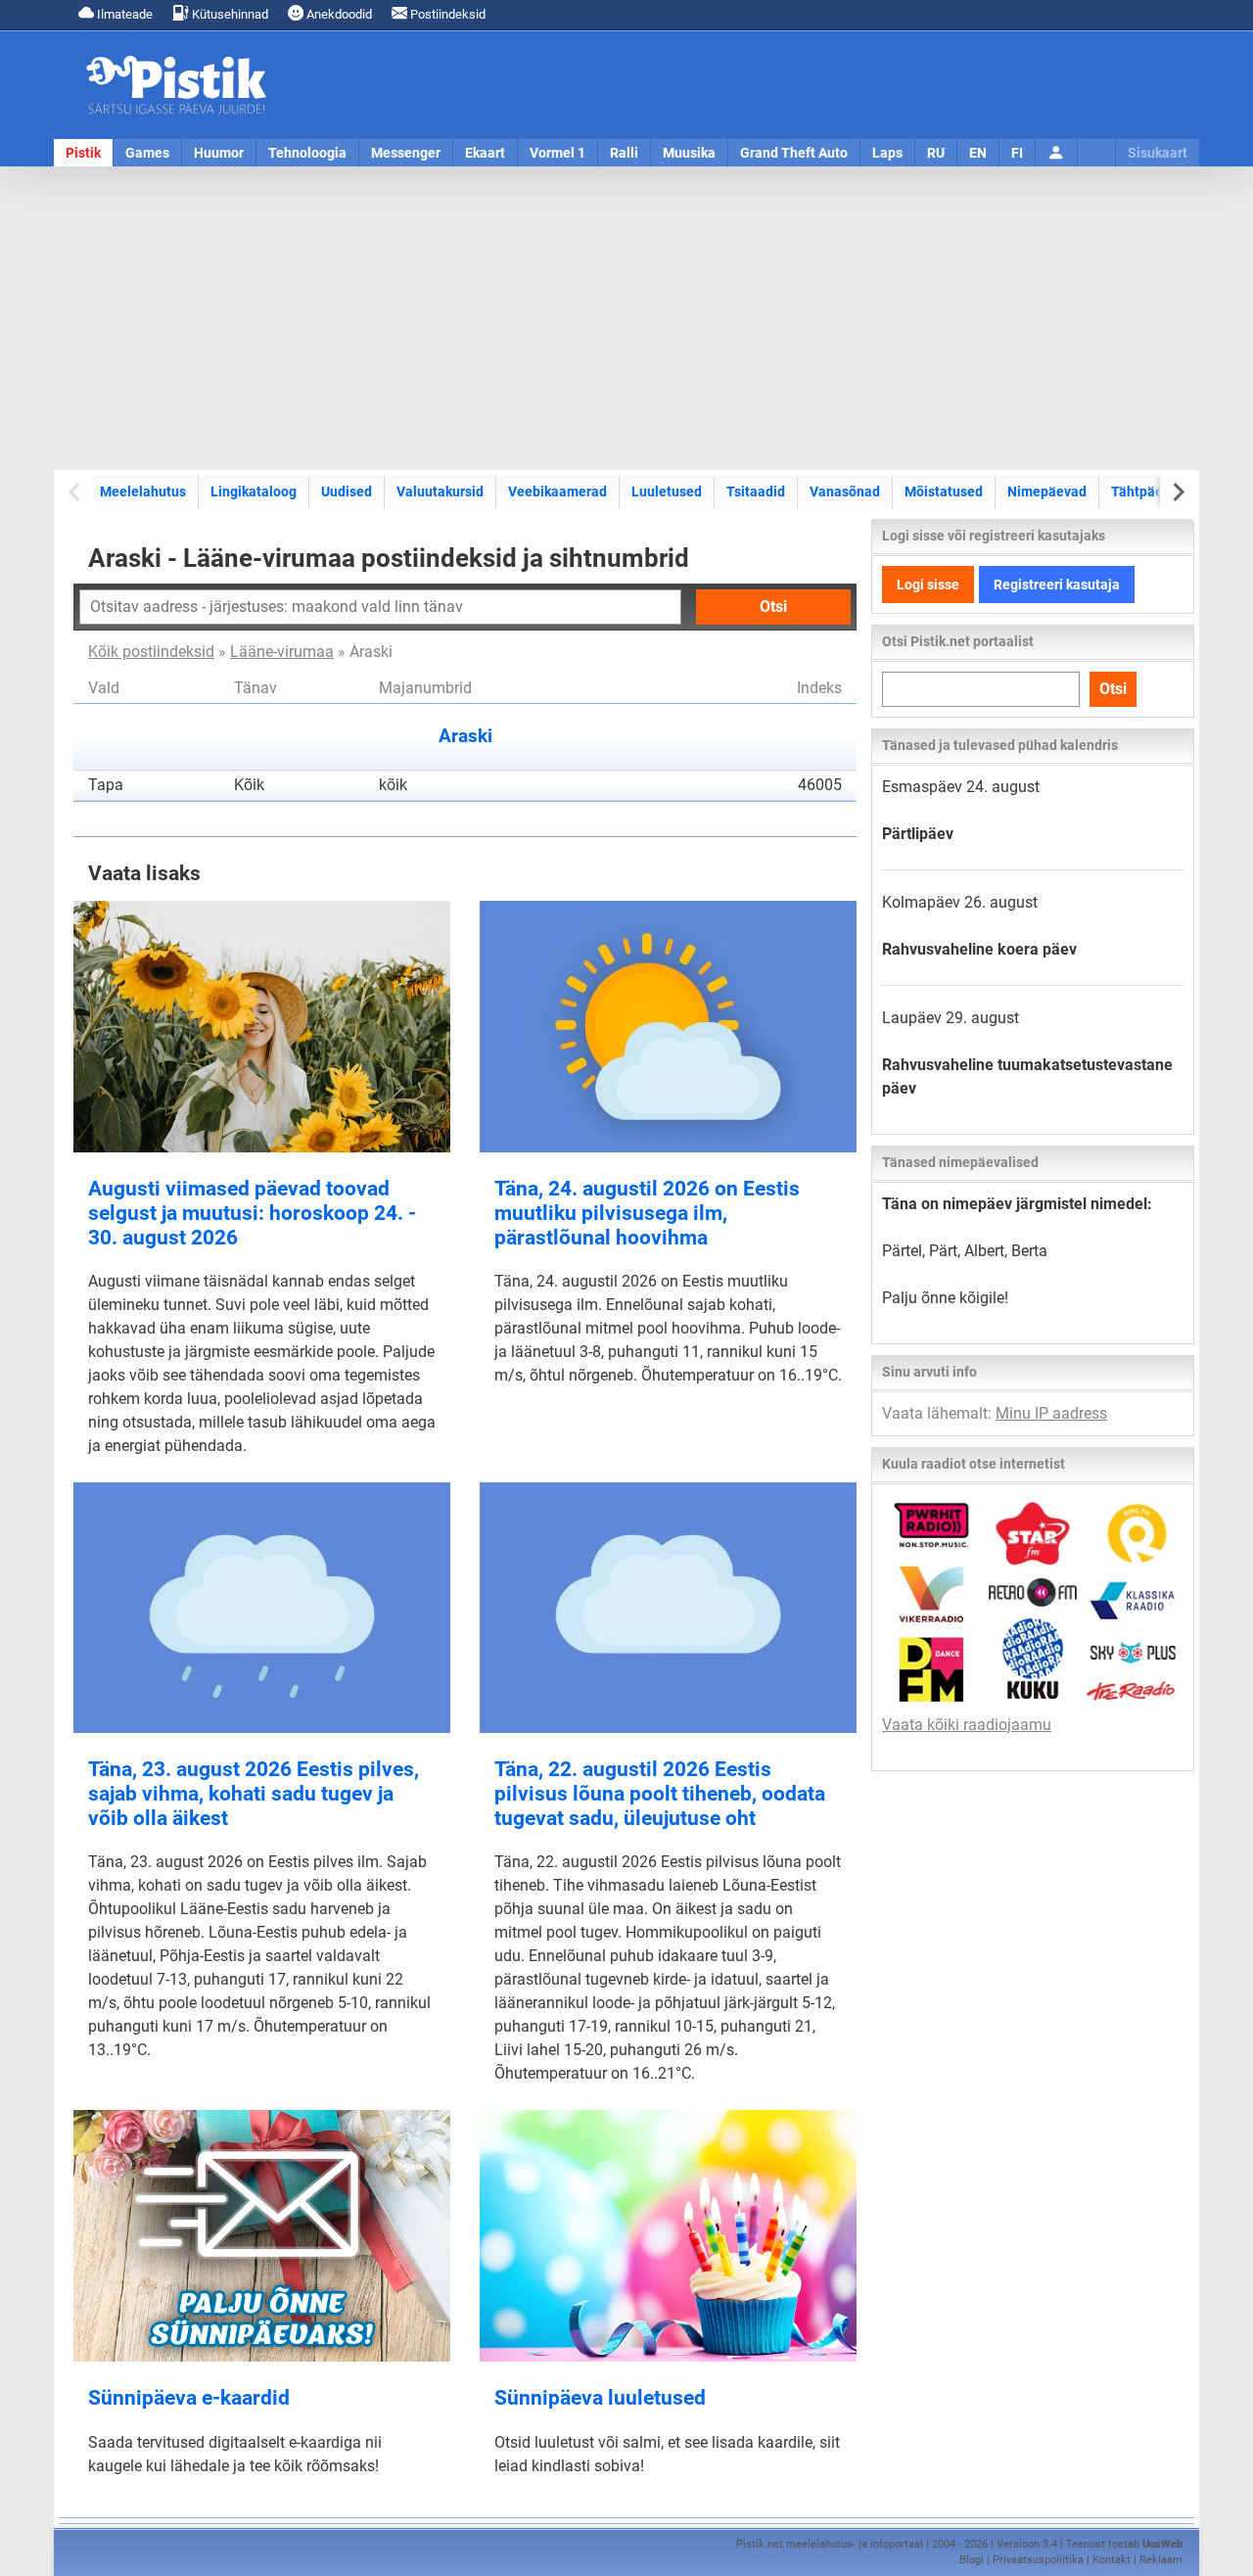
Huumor (219, 153)
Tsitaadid (756, 492)
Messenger (406, 153)
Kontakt (1112, 2560)
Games (147, 153)
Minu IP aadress (1051, 1413)
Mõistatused (944, 492)
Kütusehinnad (229, 14)
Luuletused (667, 492)
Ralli (624, 153)
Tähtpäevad (1148, 492)
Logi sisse (928, 585)
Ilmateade (123, 14)
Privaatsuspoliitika (1038, 2560)
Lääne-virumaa (282, 652)
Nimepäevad (1047, 492)
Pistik (83, 153)
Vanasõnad (845, 492)
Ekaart (485, 153)
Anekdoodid (338, 14)
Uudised (347, 492)
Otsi (773, 607)
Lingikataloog (254, 492)
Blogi (972, 2560)
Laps (887, 153)
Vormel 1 (557, 153)
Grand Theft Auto (794, 153)
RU (936, 153)
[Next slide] (1177, 492)
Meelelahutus (143, 492)
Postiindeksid (446, 14)
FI (1017, 153)
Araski (465, 736)
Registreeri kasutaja (1057, 585)
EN (978, 153)
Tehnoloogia (307, 153)
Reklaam (1161, 2560)
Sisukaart (1158, 153)
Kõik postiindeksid (151, 652)
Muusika (689, 153)
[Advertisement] (626, 318)
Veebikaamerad (557, 492)
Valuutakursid (440, 492)
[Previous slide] (76, 492)
